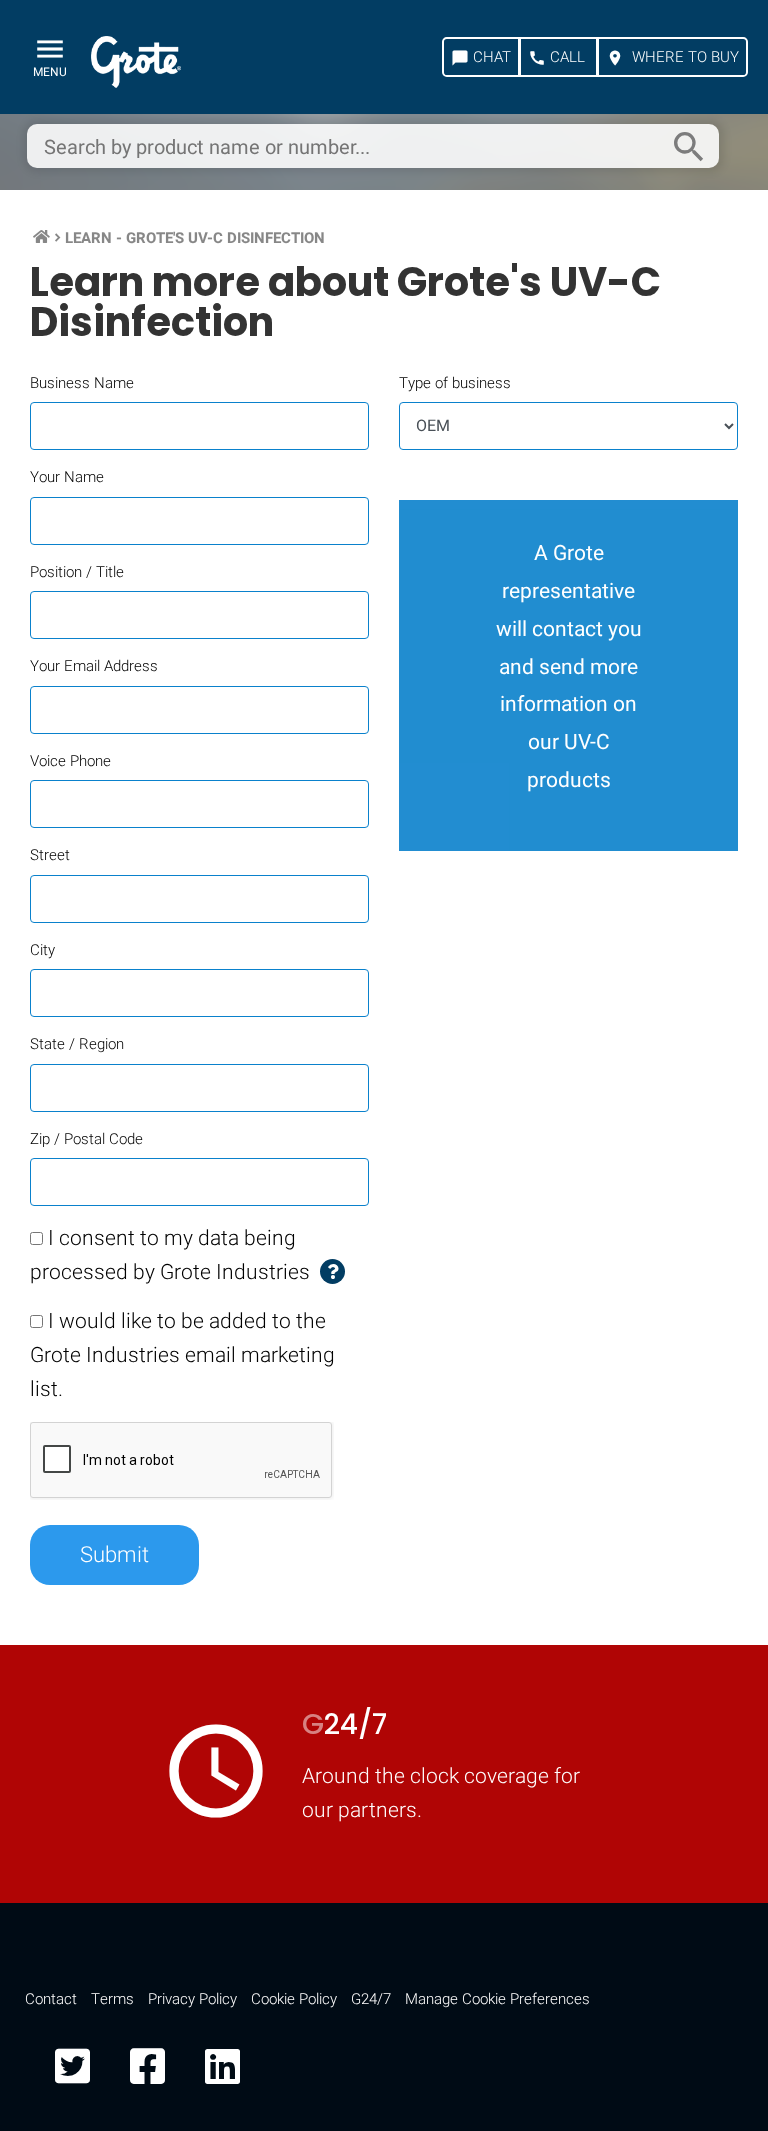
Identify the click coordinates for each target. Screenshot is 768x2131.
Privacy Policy (192, 1999)
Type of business (455, 383)
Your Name (67, 477)
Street (50, 855)
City (42, 950)
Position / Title (77, 572)
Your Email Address (94, 666)
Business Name (82, 383)
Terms (112, 1999)
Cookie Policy (294, 1999)
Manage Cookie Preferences (497, 1999)
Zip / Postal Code (86, 1139)
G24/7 (371, 1999)
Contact (51, 1999)
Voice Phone (70, 761)
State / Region (77, 1044)
